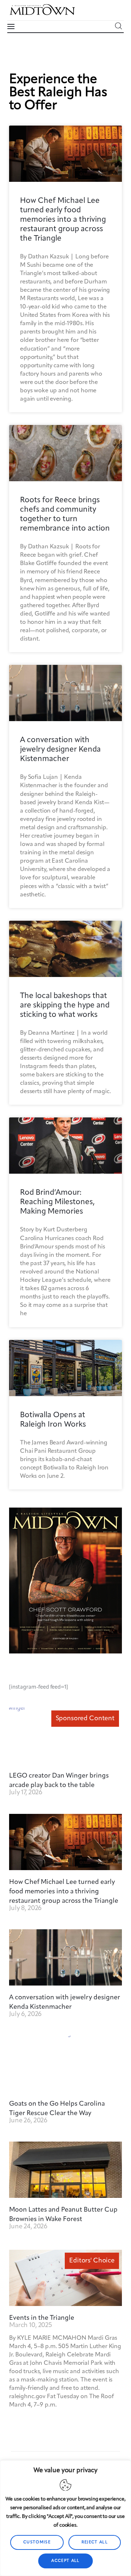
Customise (37, 2542)
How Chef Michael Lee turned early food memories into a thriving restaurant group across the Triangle (63, 220)
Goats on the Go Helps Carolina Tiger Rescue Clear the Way (57, 2109)
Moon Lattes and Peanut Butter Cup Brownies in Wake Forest (63, 2215)
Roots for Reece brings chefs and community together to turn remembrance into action (65, 514)
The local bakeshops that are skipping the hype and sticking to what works (65, 1005)
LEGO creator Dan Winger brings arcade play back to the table (59, 1780)
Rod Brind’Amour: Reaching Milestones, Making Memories (57, 1202)
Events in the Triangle (42, 2318)
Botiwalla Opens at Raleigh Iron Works (53, 1420)
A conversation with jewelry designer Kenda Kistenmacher (60, 750)
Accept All (65, 2561)
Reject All (95, 2542)
